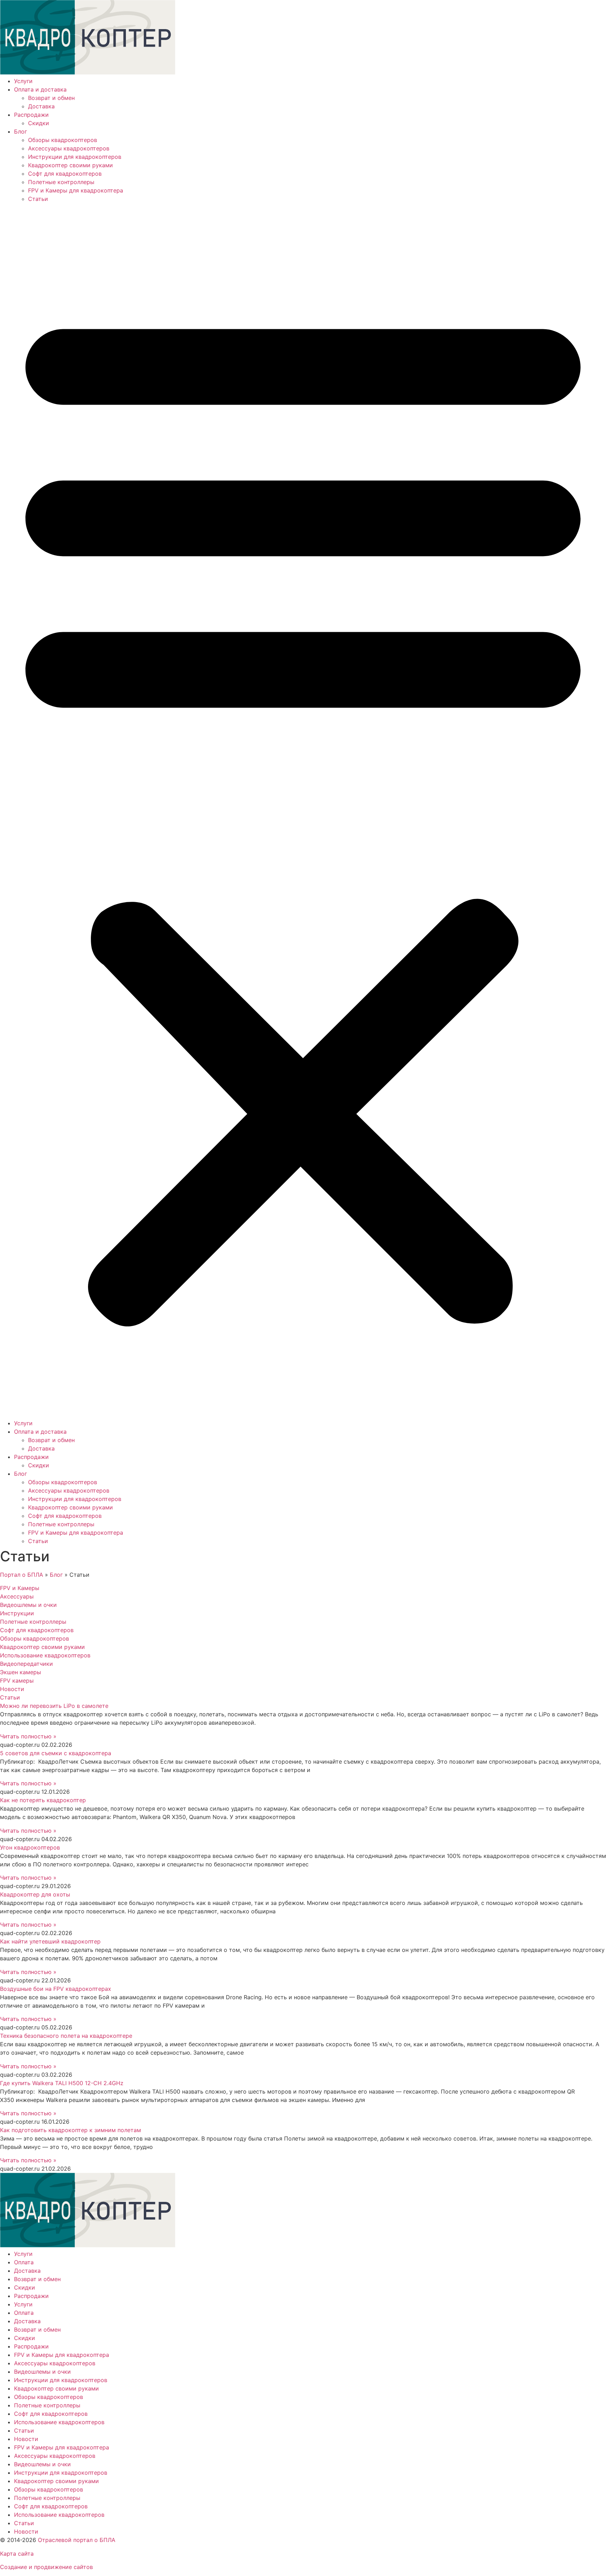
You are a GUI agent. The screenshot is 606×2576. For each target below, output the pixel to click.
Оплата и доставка (40, 89)
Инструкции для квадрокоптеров (75, 157)
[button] (303, 811)
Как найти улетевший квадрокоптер (50, 1941)
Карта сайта (17, 2554)
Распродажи (31, 115)
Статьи (38, 199)
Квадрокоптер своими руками (70, 165)
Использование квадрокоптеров (59, 2422)
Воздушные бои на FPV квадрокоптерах (56, 1989)
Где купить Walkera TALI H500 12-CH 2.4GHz (62, 2083)
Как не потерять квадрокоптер (43, 1800)
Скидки (39, 123)
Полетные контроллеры (61, 182)
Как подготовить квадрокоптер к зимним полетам (70, 2130)
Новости (26, 2439)
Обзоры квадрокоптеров (63, 140)
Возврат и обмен (51, 98)
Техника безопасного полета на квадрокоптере (66, 2036)
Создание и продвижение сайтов (46, 2567)
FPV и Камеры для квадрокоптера (76, 190)
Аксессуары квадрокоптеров (69, 148)
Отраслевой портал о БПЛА (77, 2540)
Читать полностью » (28, 1736)
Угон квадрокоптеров (30, 1847)
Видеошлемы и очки (42, 2372)
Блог (21, 131)
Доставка (41, 106)
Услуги (23, 81)
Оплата (24, 2262)
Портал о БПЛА (22, 1575)
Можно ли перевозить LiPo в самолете (54, 1706)
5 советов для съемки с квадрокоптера (56, 1753)
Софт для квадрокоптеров (65, 174)
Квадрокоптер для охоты (35, 1894)
